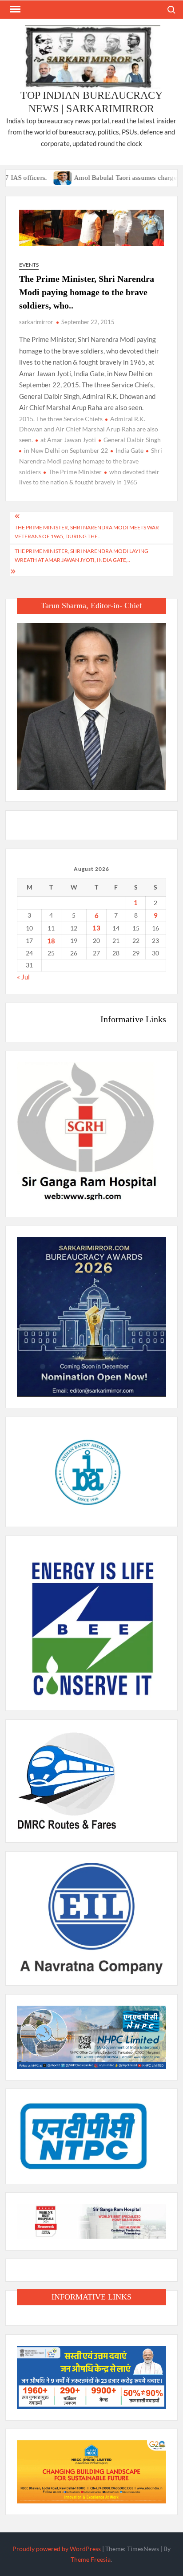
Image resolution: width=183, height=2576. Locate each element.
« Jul (23, 977)
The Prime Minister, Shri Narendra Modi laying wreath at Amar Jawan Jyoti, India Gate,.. (82, 555)
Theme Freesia (91, 2559)
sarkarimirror (36, 322)
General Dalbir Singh (132, 440)
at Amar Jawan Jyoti (68, 440)
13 (96, 928)
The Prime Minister (75, 472)
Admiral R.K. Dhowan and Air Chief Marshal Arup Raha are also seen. (89, 429)
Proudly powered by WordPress (57, 2549)
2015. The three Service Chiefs (61, 419)
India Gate (129, 450)
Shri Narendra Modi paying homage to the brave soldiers (91, 461)
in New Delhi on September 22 (66, 450)
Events (29, 265)
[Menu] (14, 9)
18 (51, 941)
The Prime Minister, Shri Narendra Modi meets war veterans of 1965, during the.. (87, 532)
